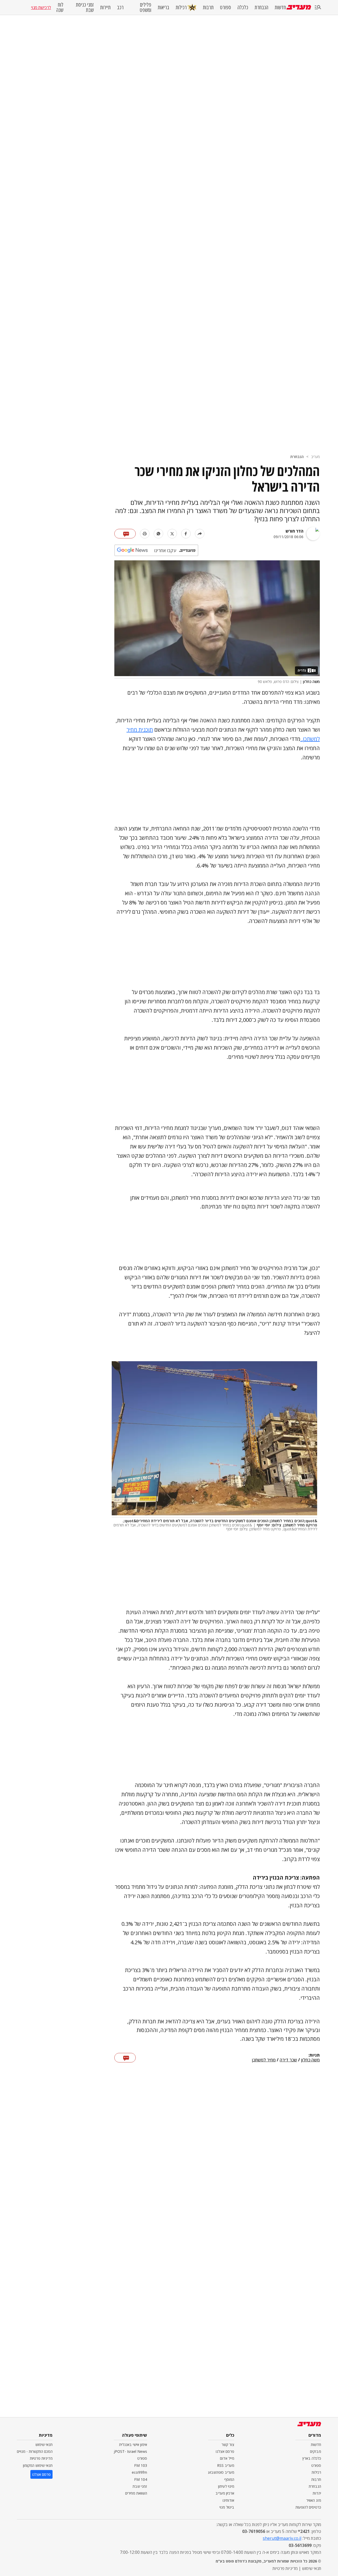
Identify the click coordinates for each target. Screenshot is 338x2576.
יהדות (317, 2493)
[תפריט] (318, 8)
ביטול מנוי (227, 2507)
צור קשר (228, 2445)
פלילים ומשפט (145, 7)
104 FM (141, 2479)
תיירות (105, 7)
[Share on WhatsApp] (158, 534)
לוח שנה (60, 7)
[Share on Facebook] (186, 534)
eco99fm (139, 2472)
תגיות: (314, 2055)
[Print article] (145, 534)
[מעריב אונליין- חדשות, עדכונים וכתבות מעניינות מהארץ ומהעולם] (299, 7)
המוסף (229, 2479)
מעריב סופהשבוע (221, 2472)
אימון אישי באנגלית (133, 2445)
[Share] (200, 534)
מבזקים (316, 2451)
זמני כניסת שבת (85, 7)
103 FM (141, 2465)
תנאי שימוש (44, 2445)
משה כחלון (310, 2060)
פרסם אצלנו (225, 2451)
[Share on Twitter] (172, 534)
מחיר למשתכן (264, 2060)
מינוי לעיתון (226, 2486)
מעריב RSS (226, 2465)
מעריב (315, 457)
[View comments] (125, 534)
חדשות (280, 7)
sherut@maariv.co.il (282, 2538)
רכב (120, 7)
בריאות (163, 7)
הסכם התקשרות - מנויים (35, 2451)
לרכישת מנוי (41, 7)
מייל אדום (227, 2458)
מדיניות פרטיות (41, 2458)
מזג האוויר (314, 2500)
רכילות (181, 7)
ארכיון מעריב (225, 2493)
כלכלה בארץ (312, 2458)
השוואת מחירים (136, 2493)
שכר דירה (288, 2060)
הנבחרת (261, 7)
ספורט (226, 7)
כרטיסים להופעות (308, 2507)
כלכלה (243, 7)
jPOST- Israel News (130, 2451)
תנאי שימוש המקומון (38, 2465)
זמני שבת (140, 2486)
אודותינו (228, 2500)
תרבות (208, 7)
